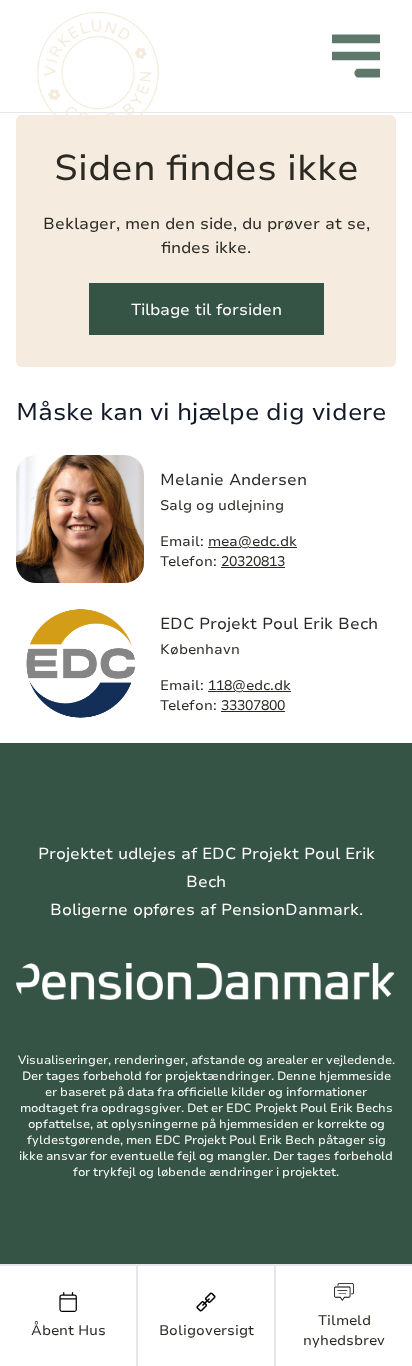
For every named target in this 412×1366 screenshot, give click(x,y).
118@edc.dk (249, 684)
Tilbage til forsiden (206, 309)
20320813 (253, 560)
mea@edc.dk (252, 540)
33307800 (253, 704)
